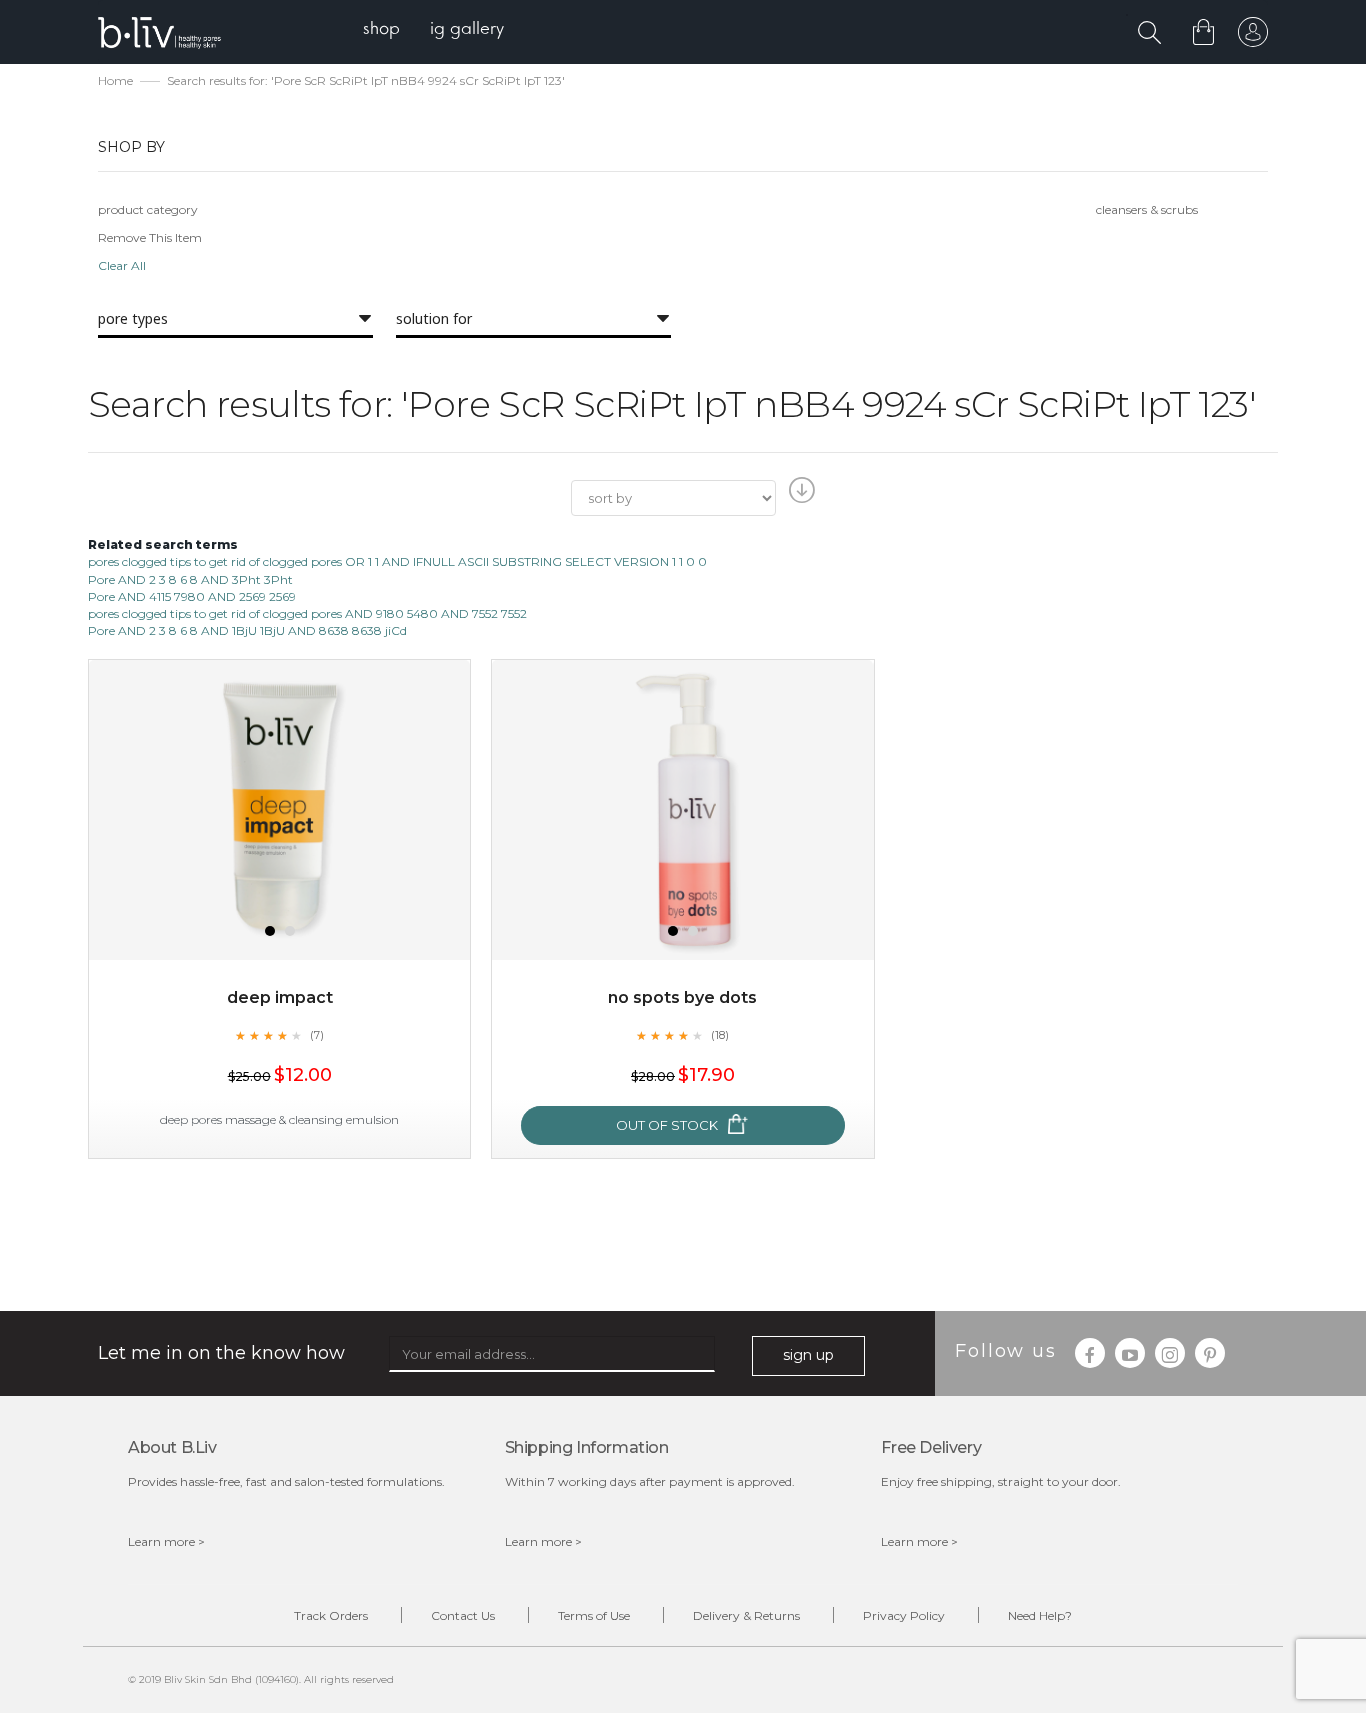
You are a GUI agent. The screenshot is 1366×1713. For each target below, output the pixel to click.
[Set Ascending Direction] (799, 496)
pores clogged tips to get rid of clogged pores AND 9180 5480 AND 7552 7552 (307, 613)
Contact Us (463, 1615)
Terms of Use (594, 1615)
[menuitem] (381, 30)
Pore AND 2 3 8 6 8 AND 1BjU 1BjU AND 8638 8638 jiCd (247, 630)
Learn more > (166, 1541)
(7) (317, 1035)
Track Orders (331, 1615)
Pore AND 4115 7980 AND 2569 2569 (192, 596)
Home (115, 80)
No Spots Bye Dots (682, 997)
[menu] (433, 30)
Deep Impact (280, 997)
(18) (720, 1035)
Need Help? (1040, 1615)
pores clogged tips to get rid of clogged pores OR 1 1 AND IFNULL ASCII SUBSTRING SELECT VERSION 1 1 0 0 (397, 561)
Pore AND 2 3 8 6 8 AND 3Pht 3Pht (190, 579)
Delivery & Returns (746, 1615)
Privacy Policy (904, 1615)
